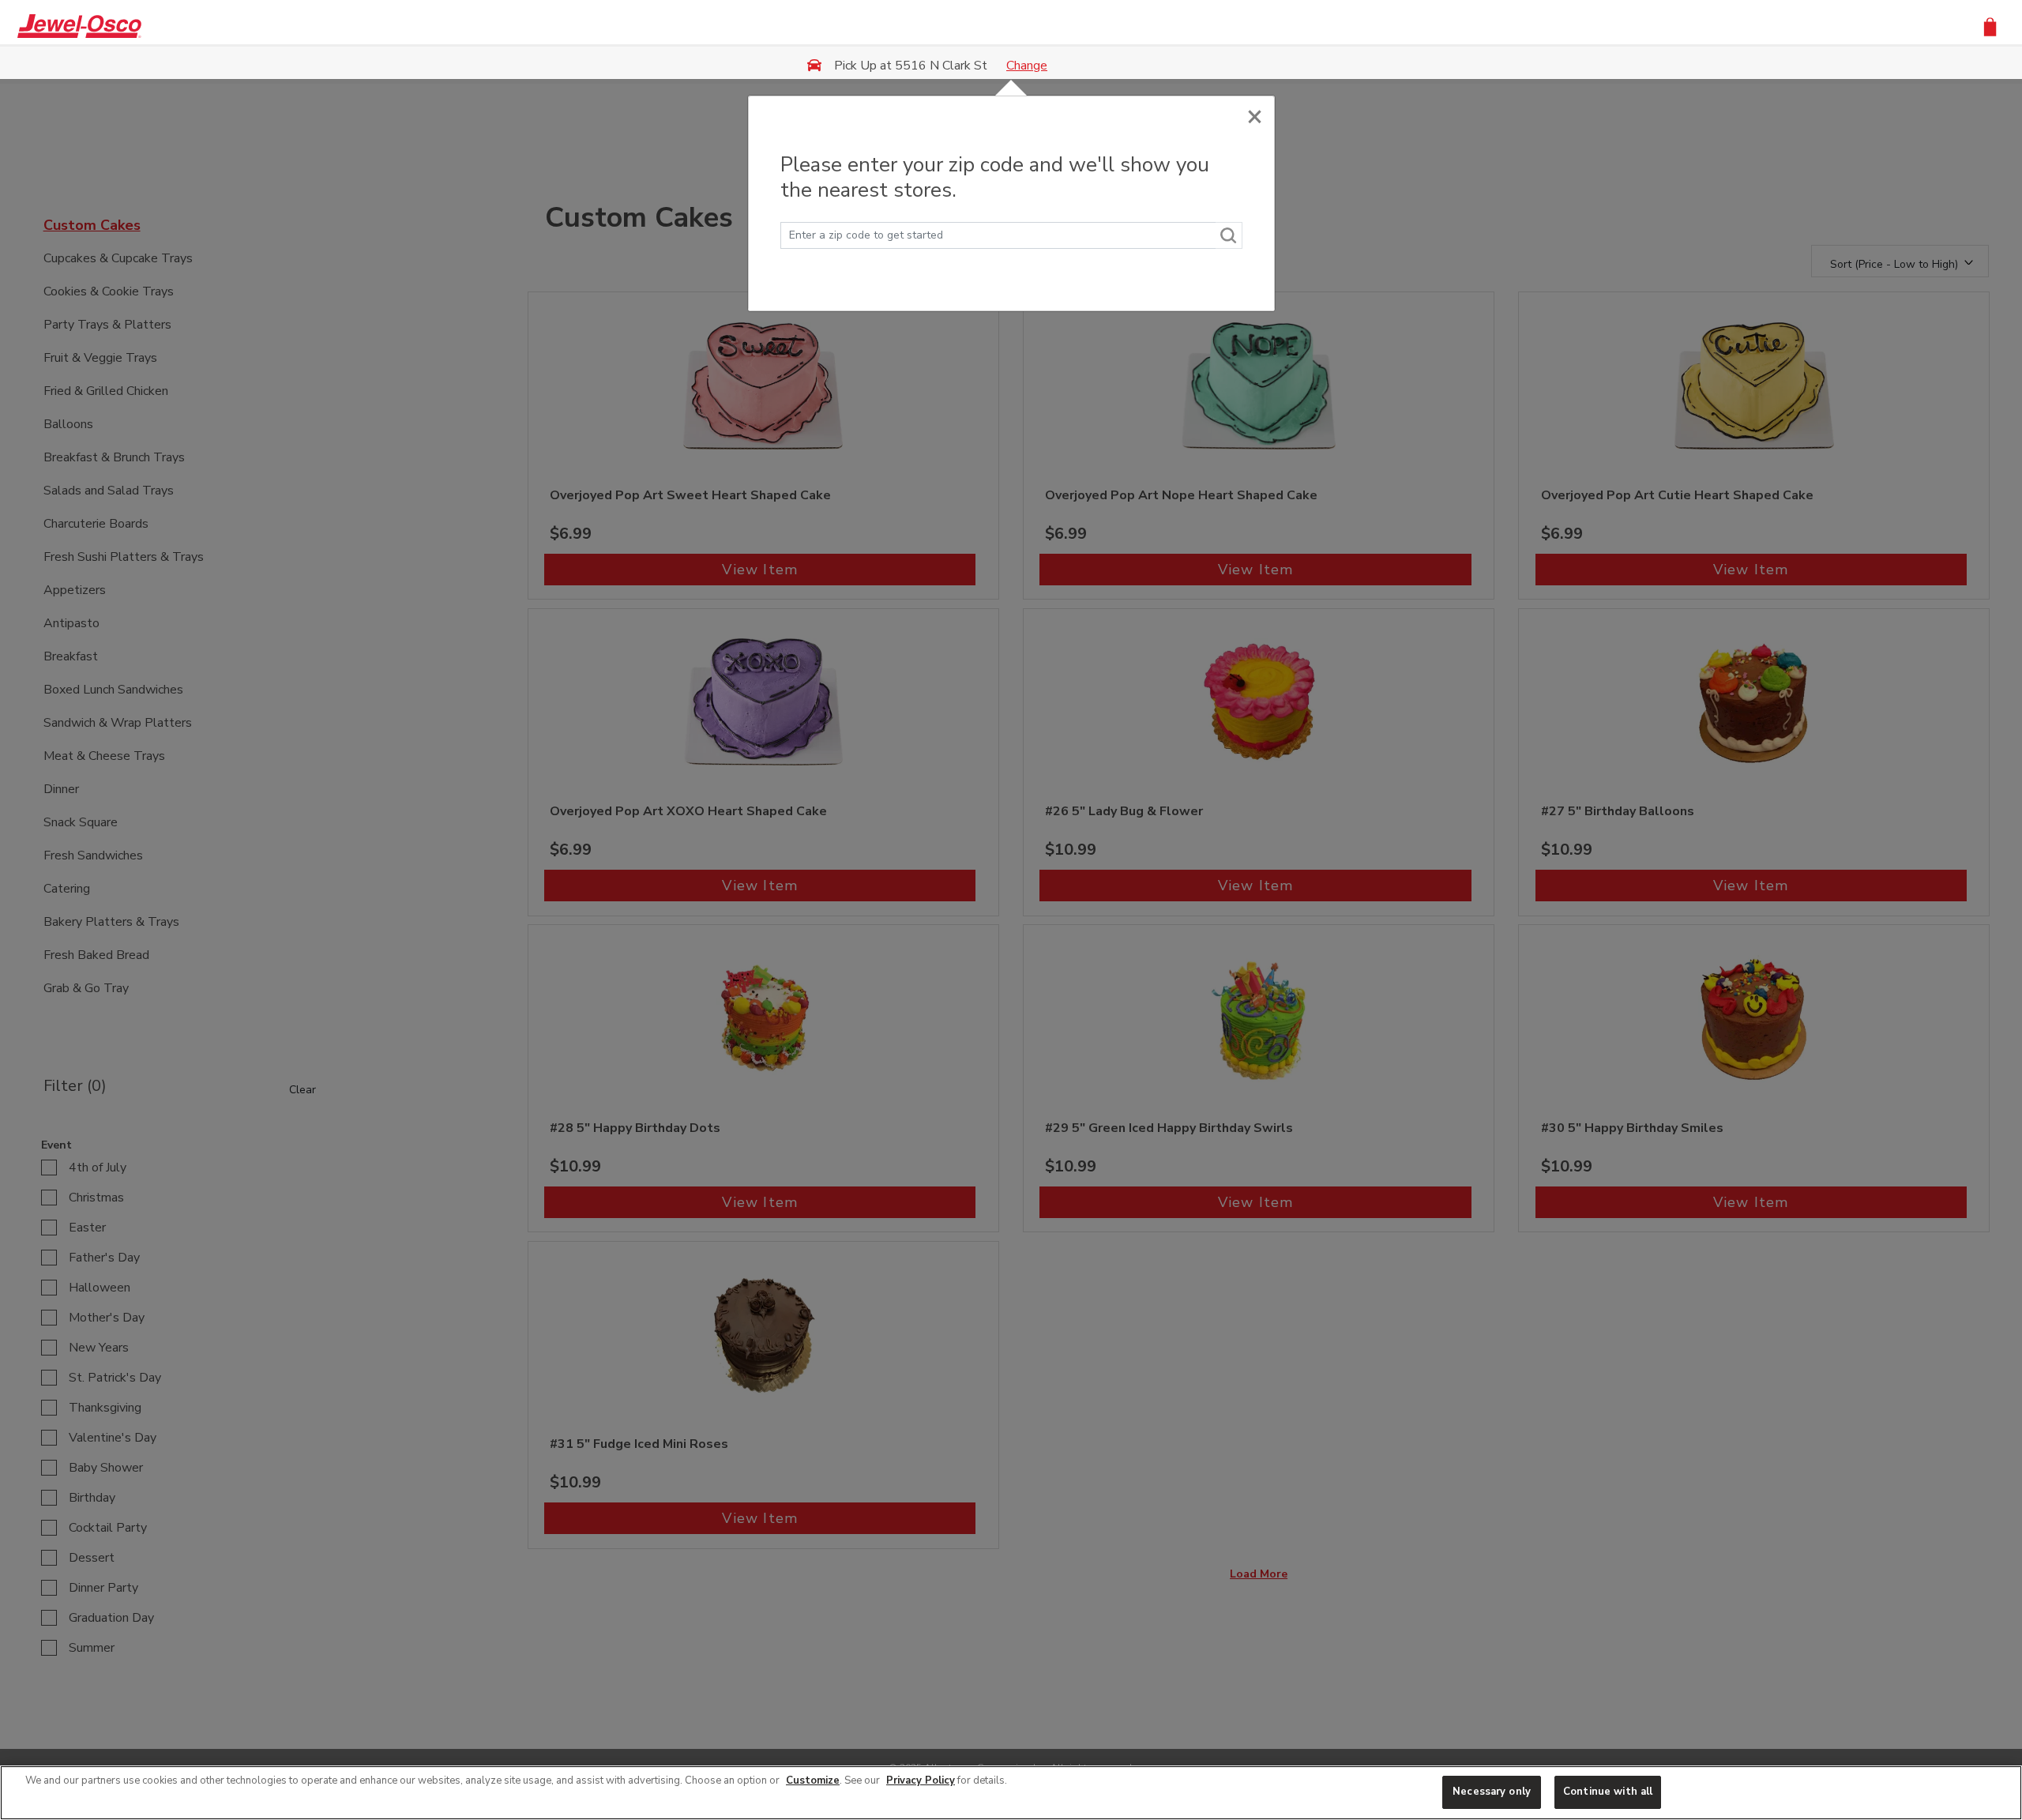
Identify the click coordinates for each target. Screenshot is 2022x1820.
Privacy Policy (921, 1781)
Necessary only (1492, 1792)
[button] (1990, 26)
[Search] (1229, 235)
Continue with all (1608, 1792)
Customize (813, 1781)
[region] (1011, 1793)
